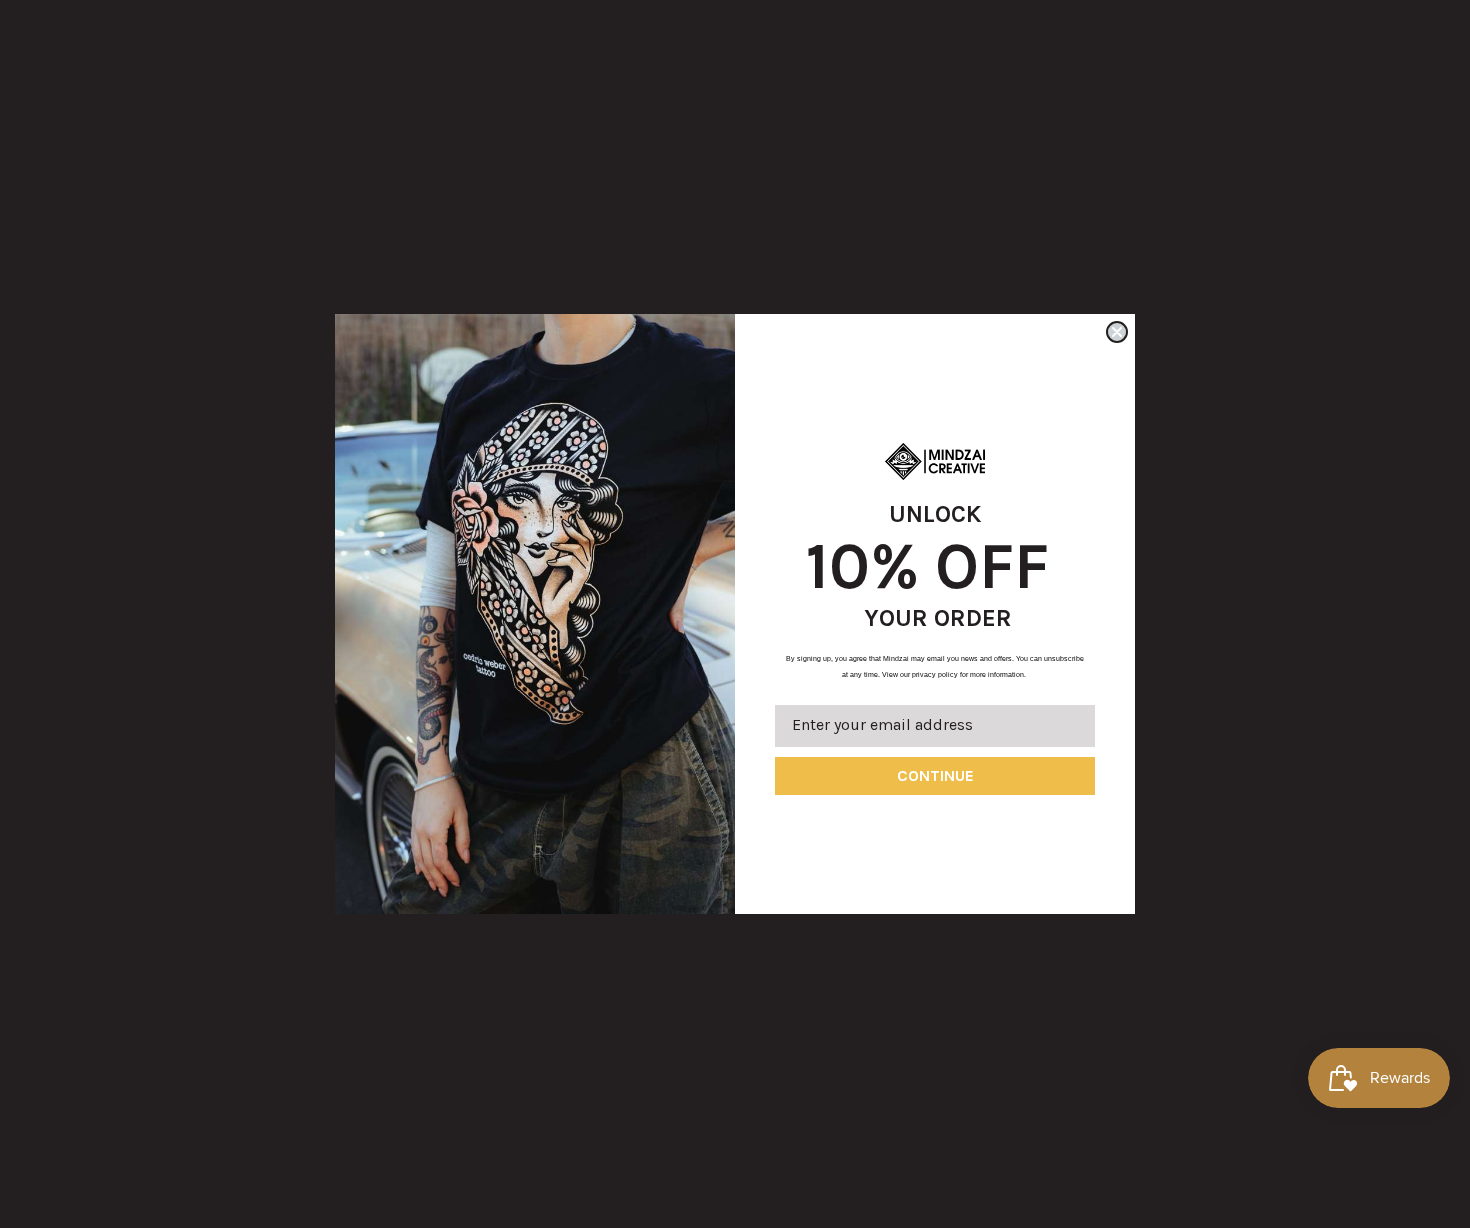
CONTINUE (935, 775)
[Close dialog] (1117, 332)
